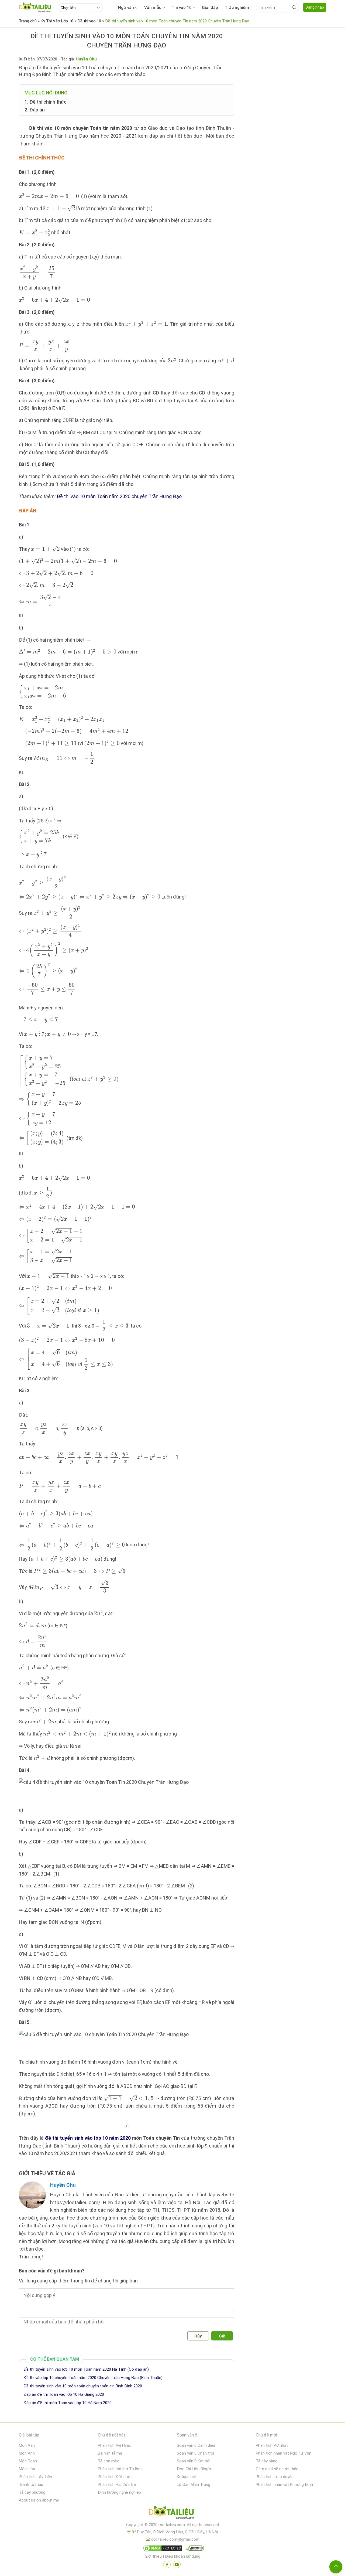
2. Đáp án (35, 110)
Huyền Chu (63, 2185)
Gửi (222, 2336)
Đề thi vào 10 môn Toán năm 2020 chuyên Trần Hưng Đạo (119, 496)
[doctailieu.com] (172, 2513)
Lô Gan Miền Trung (194, 2485)
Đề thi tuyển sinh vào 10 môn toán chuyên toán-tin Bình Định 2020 (83, 2386)
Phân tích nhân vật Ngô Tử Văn (284, 2453)
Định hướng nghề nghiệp (119, 2492)
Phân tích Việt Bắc (114, 2445)
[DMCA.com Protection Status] (162, 2549)
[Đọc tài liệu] (167, 2564)
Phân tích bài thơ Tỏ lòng (120, 2469)
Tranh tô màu (31, 2485)
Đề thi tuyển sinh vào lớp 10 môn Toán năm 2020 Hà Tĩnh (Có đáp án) (86, 2369)
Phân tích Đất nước (115, 2477)
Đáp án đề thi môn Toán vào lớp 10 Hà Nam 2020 (68, 2403)
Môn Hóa (27, 2469)
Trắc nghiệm (237, 8)
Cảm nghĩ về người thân (277, 2469)
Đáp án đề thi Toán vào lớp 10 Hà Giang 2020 (64, 2394)
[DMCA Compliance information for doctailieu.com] (194, 2549)
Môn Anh (27, 2453)
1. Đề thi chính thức (46, 102)
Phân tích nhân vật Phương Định (284, 2485)
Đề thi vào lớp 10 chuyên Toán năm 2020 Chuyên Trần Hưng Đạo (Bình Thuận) (93, 2378)
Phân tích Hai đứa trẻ (117, 2485)
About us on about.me (39, 2500)
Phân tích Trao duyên (275, 2477)
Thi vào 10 (182, 8)
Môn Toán (28, 2461)
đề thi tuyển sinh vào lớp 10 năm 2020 (88, 2138)
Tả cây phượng (32, 2492)
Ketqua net (187, 2477)
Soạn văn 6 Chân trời (195, 2453)
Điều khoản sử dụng (183, 2556)
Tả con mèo (109, 2461)
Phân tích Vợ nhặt (272, 2445)
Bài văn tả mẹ (110, 2453)
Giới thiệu (153, 2556)
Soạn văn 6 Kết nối (194, 2461)
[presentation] (49, 196)
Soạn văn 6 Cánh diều (196, 2445)
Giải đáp (210, 8)
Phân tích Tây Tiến (35, 2477)
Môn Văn (27, 2445)
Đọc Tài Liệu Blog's (194, 2469)
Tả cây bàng (267, 2461)
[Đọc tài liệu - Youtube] (177, 2564)
